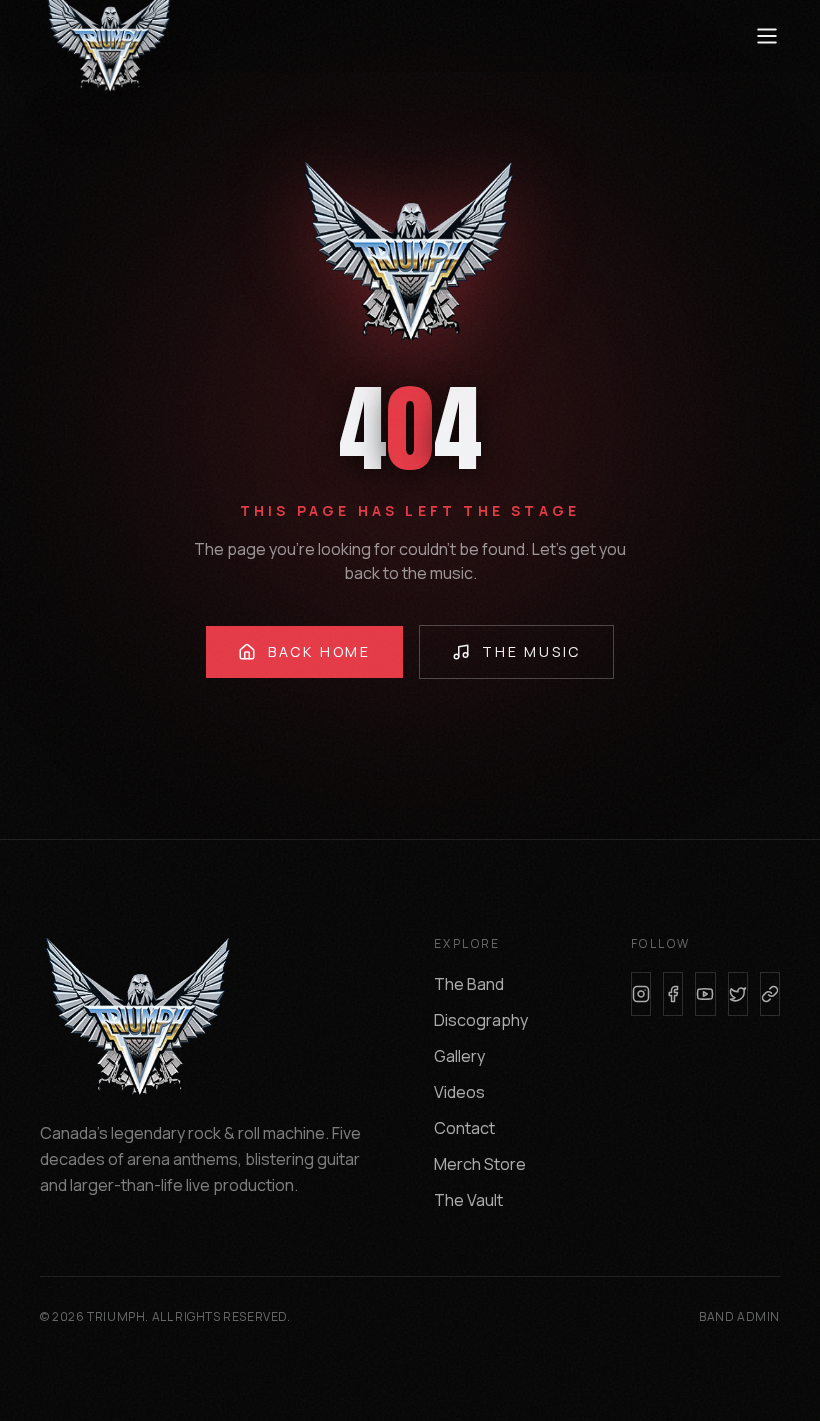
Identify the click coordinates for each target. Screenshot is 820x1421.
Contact (464, 1128)
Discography (481, 1020)
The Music (531, 651)
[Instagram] (641, 994)
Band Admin (739, 1317)
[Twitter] (738, 994)
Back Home (319, 651)
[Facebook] (673, 994)
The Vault (468, 1200)
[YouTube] (705, 994)
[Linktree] (770, 994)
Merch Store (480, 1164)
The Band (469, 984)
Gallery (459, 1056)
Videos (459, 1092)
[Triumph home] (120, 36)
